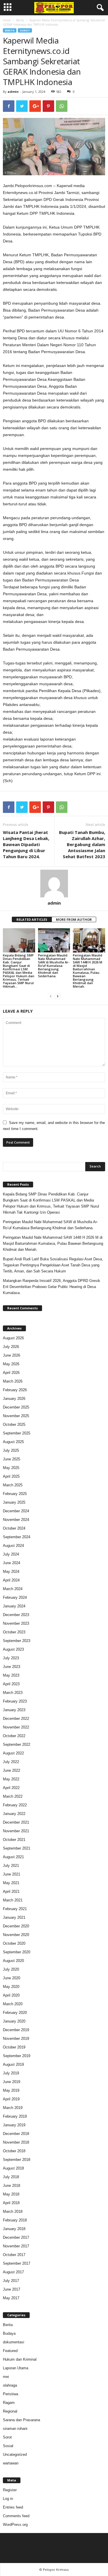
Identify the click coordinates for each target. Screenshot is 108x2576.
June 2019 (12, 2082)
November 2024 (16, 1520)
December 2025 (16, 1407)
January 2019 (14, 2125)
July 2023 (11, 1658)
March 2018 (13, 2211)
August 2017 (13, 2272)
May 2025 (11, 1468)
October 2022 (14, 1736)
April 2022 (11, 1788)
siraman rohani (15, 2429)
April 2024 (11, 1580)
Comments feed (16, 2516)
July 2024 (11, 1554)
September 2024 (17, 1537)
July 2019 (11, 2073)
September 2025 (17, 1433)
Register (10, 2490)
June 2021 (12, 1874)
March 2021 (13, 1900)
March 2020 (13, 2004)
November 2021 (16, 1831)
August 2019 (13, 2064)
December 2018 (16, 2134)
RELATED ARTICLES (32, 919)
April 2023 (11, 1684)
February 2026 (15, 1390)
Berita (20, 20)
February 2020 (15, 2013)
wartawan (11, 2463)
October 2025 (14, 1424)
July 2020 (11, 1969)
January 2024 (14, 1606)
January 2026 (14, 1399)
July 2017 (11, 2281)
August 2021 (13, 1857)
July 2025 (11, 1450)
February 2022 (15, 1805)
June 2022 (12, 1770)
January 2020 (14, 2021)
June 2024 (12, 1563)
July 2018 (11, 2177)
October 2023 (14, 1632)
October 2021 (14, 1840)
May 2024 (11, 1572)
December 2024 (16, 1511)
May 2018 (11, 2194)
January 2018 (14, 2229)
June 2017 (12, 2289)
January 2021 (14, 1917)
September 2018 (17, 2160)
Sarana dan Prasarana (21, 2420)
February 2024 (15, 1597)
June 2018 (12, 2186)
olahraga (10, 2385)
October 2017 (14, 2255)
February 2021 (15, 1909)
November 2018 (16, 2142)
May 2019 (11, 2090)
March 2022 (13, 1796)
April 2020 (11, 1995)
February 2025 (15, 1494)
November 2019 (16, 2039)
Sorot (25, 30)
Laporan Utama (16, 2368)
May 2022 (11, 1779)
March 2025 (13, 1485)
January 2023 (14, 1710)
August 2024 (13, 1546)
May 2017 (11, 2298)
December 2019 (16, 2030)
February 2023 (15, 1701)
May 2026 (11, 1364)
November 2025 (16, 1416)
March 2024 (13, 1589)
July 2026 (11, 1347)
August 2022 (13, 1753)
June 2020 (12, 1978)
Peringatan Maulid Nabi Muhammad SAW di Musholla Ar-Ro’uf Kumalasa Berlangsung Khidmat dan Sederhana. (54, 966)
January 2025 (14, 1502)
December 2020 (16, 1926)
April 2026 (11, 1373)
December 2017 (16, 2237)
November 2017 (16, 2246)
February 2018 (15, 2220)
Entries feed (13, 2507)
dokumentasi (14, 2342)
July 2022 (11, 1762)
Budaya (9, 2333)
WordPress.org (15, 2525)
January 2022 (14, 1814)
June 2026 (12, 1355)
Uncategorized (15, 2454)
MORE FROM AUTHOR (74, 919)
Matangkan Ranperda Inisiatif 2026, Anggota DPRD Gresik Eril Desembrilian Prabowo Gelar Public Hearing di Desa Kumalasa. (52, 1287)
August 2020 (13, 1961)
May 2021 (11, 1883)
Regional (10, 2411)
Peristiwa (11, 2394)
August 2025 (13, 1442)
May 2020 (11, 1987)
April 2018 (11, 2203)
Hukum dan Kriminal (20, 2359)
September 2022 (17, 1744)
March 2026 (13, 1381)
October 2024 (14, 1528)
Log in (8, 2499)
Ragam (9, 2403)
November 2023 (16, 1623)
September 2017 (17, 2263)
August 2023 (13, 1649)
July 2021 (11, 1866)
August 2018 (13, 2168)
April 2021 (11, 1891)
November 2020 (16, 1935)
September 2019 (17, 2056)
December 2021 (16, 1822)
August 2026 (13, 1338)
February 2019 (15, 2116)
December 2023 (16, 1615)
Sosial (8, 2446)
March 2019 (13, 2108)
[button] (99, 8)
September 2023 (17, 1641)
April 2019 (11, 2099)
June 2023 (12, 1667)
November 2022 (16, 1727)
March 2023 (13, 1693)
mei (6, 2377)
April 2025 (11, 1476)
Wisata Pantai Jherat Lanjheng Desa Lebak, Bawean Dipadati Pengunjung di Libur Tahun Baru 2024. (26, 844)
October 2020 (14, 1943)
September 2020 (17, 1952)
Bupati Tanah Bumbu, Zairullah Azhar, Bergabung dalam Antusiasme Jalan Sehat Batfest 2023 (82, 844)
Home (7, 20)
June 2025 (12, 1459)
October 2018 (14, 2151)
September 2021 (17, 1848)
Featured (10, 2351)
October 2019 (14, 2047)
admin (13, 92)
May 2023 (11, 1675)
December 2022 (16, 1719)
